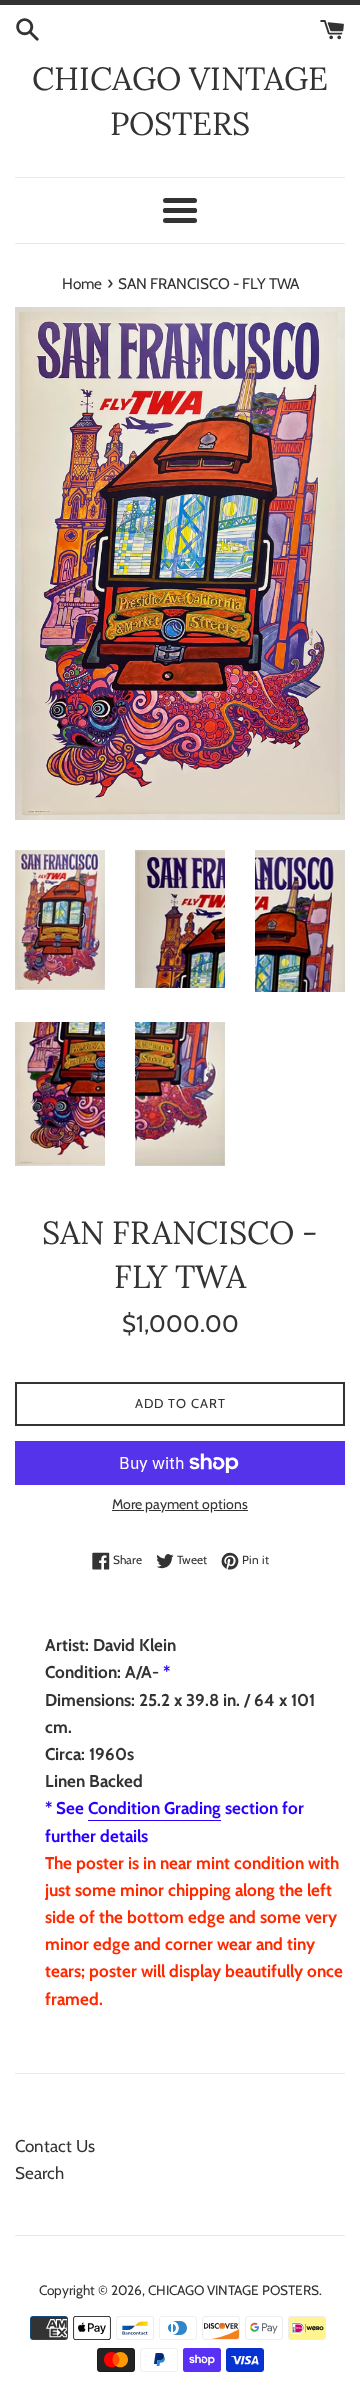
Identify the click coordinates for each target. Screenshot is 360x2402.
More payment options (180, 1504)
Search (39, 2173)
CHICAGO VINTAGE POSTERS (180, 101)
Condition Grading (154, 1808)
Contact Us (55, 2146)
